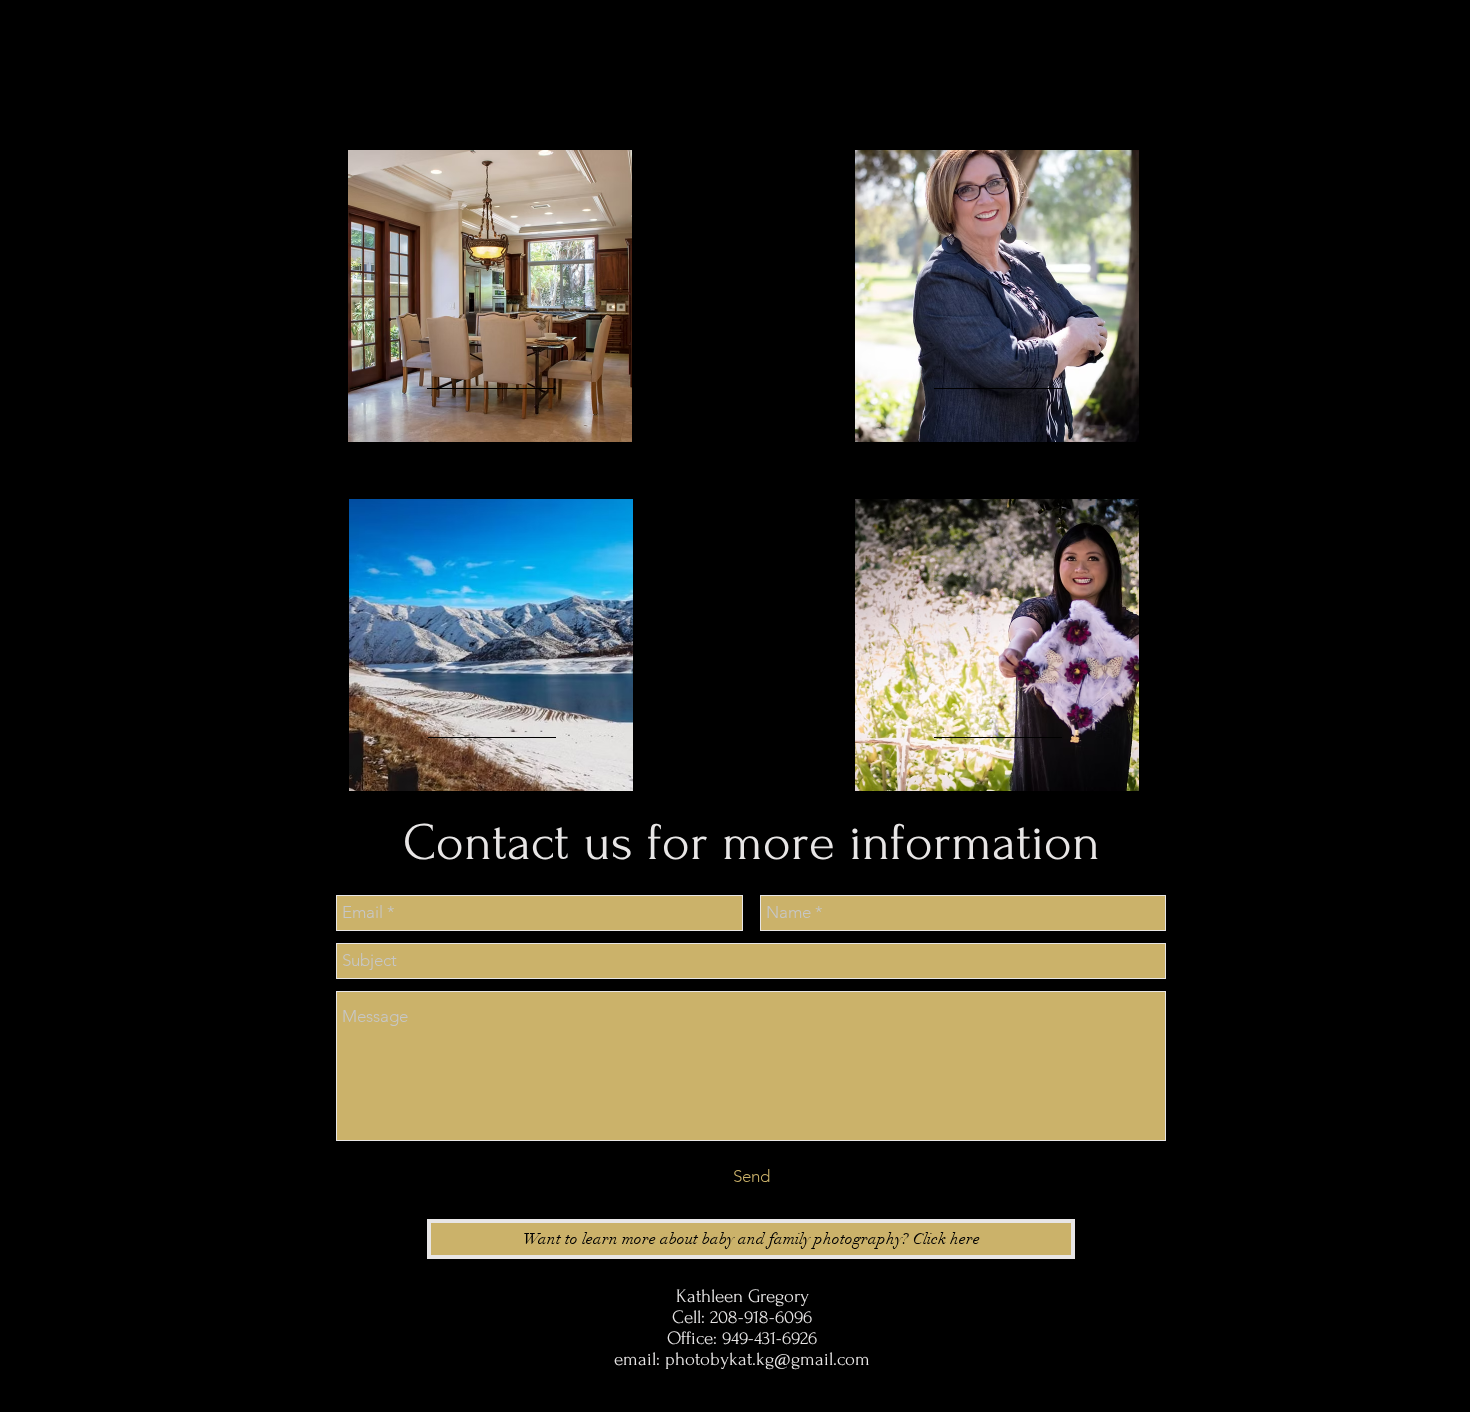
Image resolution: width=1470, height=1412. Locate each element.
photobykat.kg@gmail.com (767, 1359)
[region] (490, 296)
